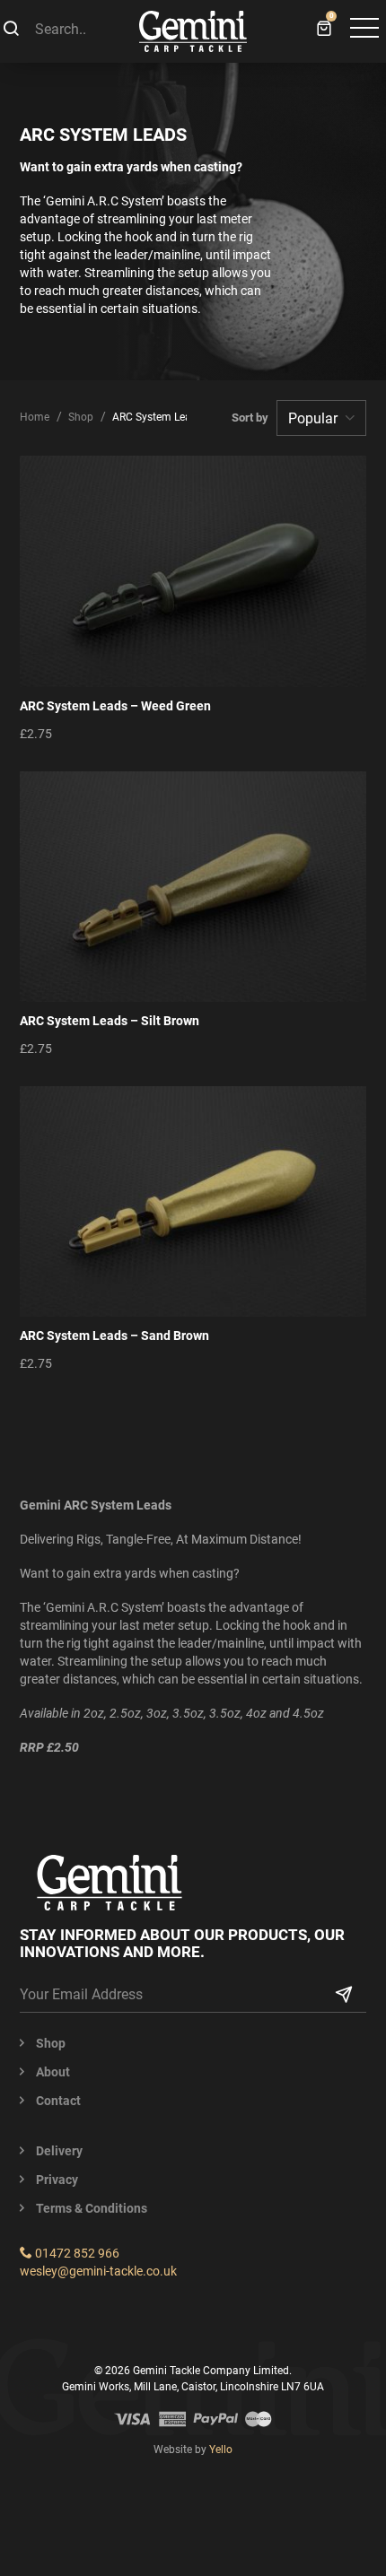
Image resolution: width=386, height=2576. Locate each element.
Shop (81, 417)
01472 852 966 (76, 2253)
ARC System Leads (158, 417)
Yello (221, 2450)
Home (35, 417)
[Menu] (363, 30)
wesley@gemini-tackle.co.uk (98, 2271)
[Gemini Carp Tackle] (193, 31)
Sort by (253, 418)
